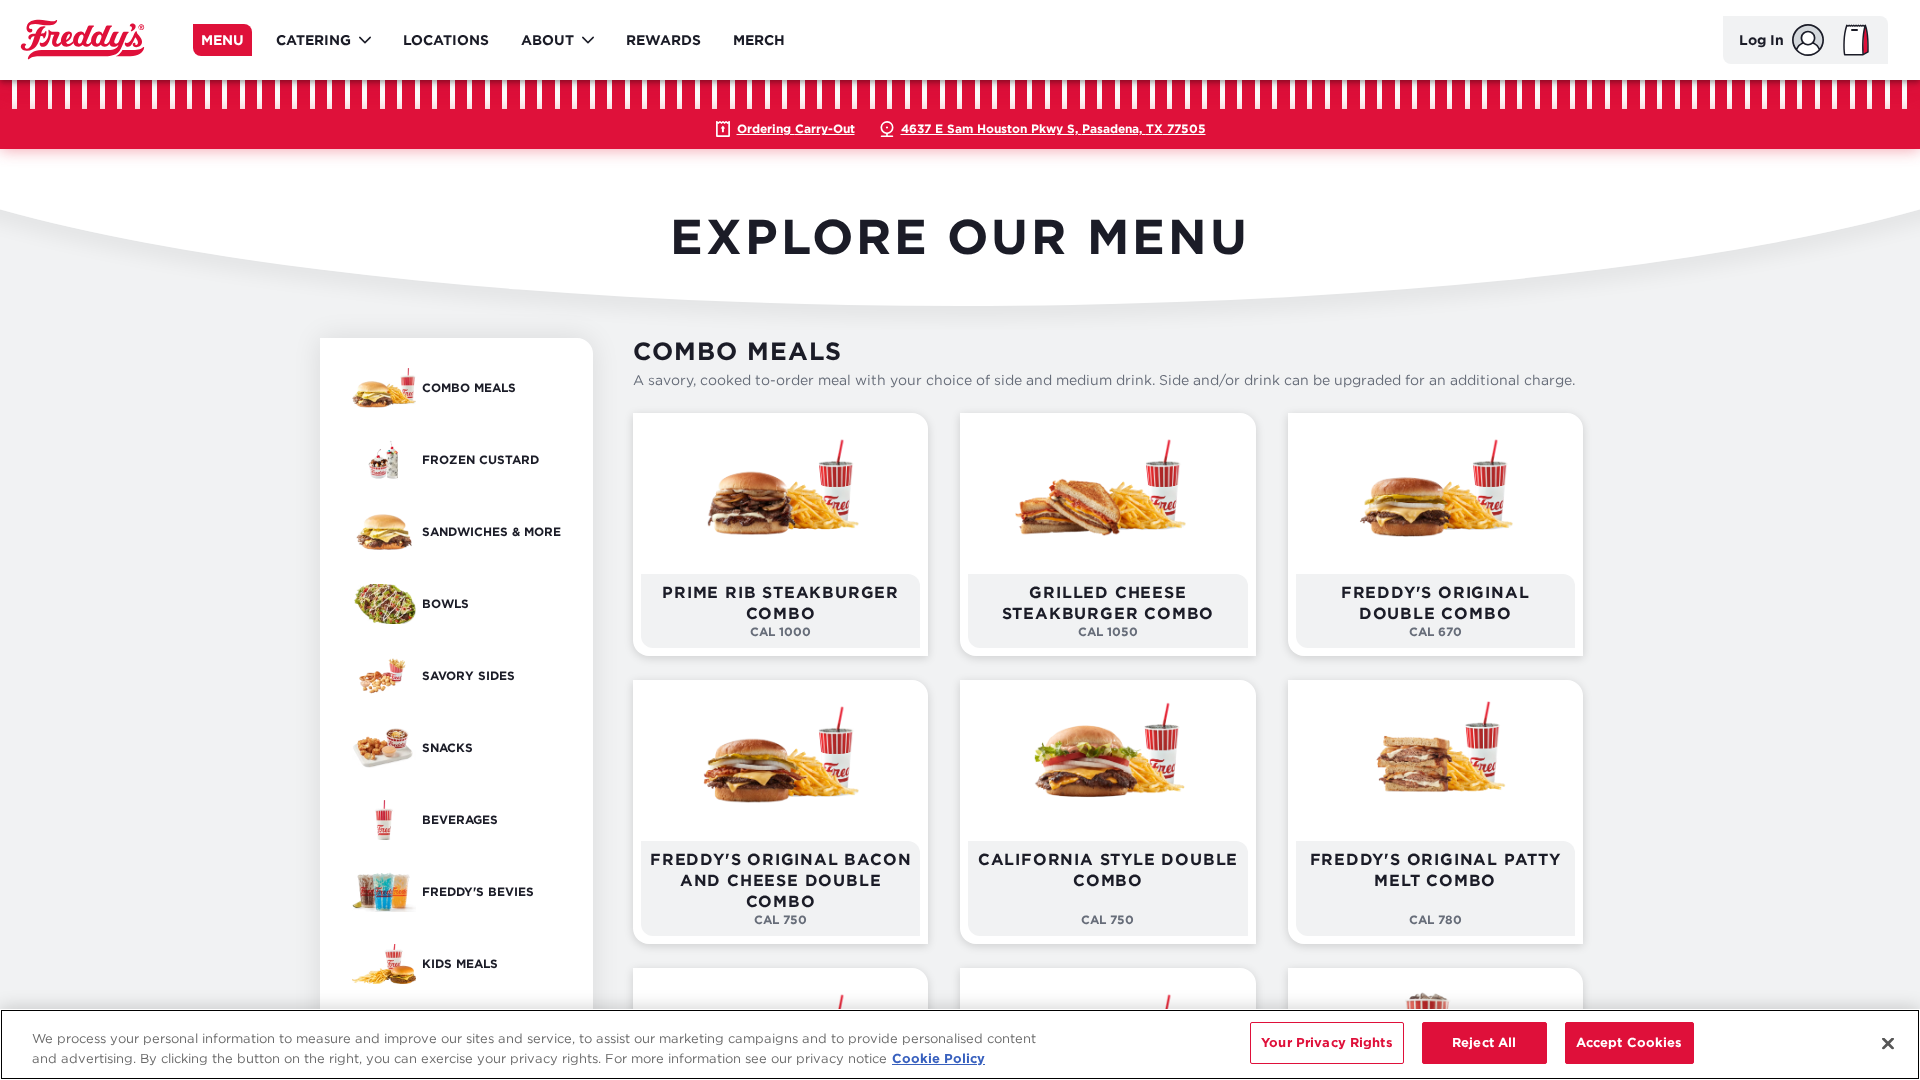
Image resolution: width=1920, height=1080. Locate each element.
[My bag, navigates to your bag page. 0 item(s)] (1856, 40)
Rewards (663, 39)
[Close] (1888, 1043)
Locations (446, 39)
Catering (313, 39)
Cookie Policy (938, 1058)
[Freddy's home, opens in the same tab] (82, 40)
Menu (222, 39)
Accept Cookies (1629, 1042)
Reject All (1484, 1042)
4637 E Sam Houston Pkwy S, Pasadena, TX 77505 (1053, 128)
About (547, 39)
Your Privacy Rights (1326, 1042)
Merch (759, 39)
